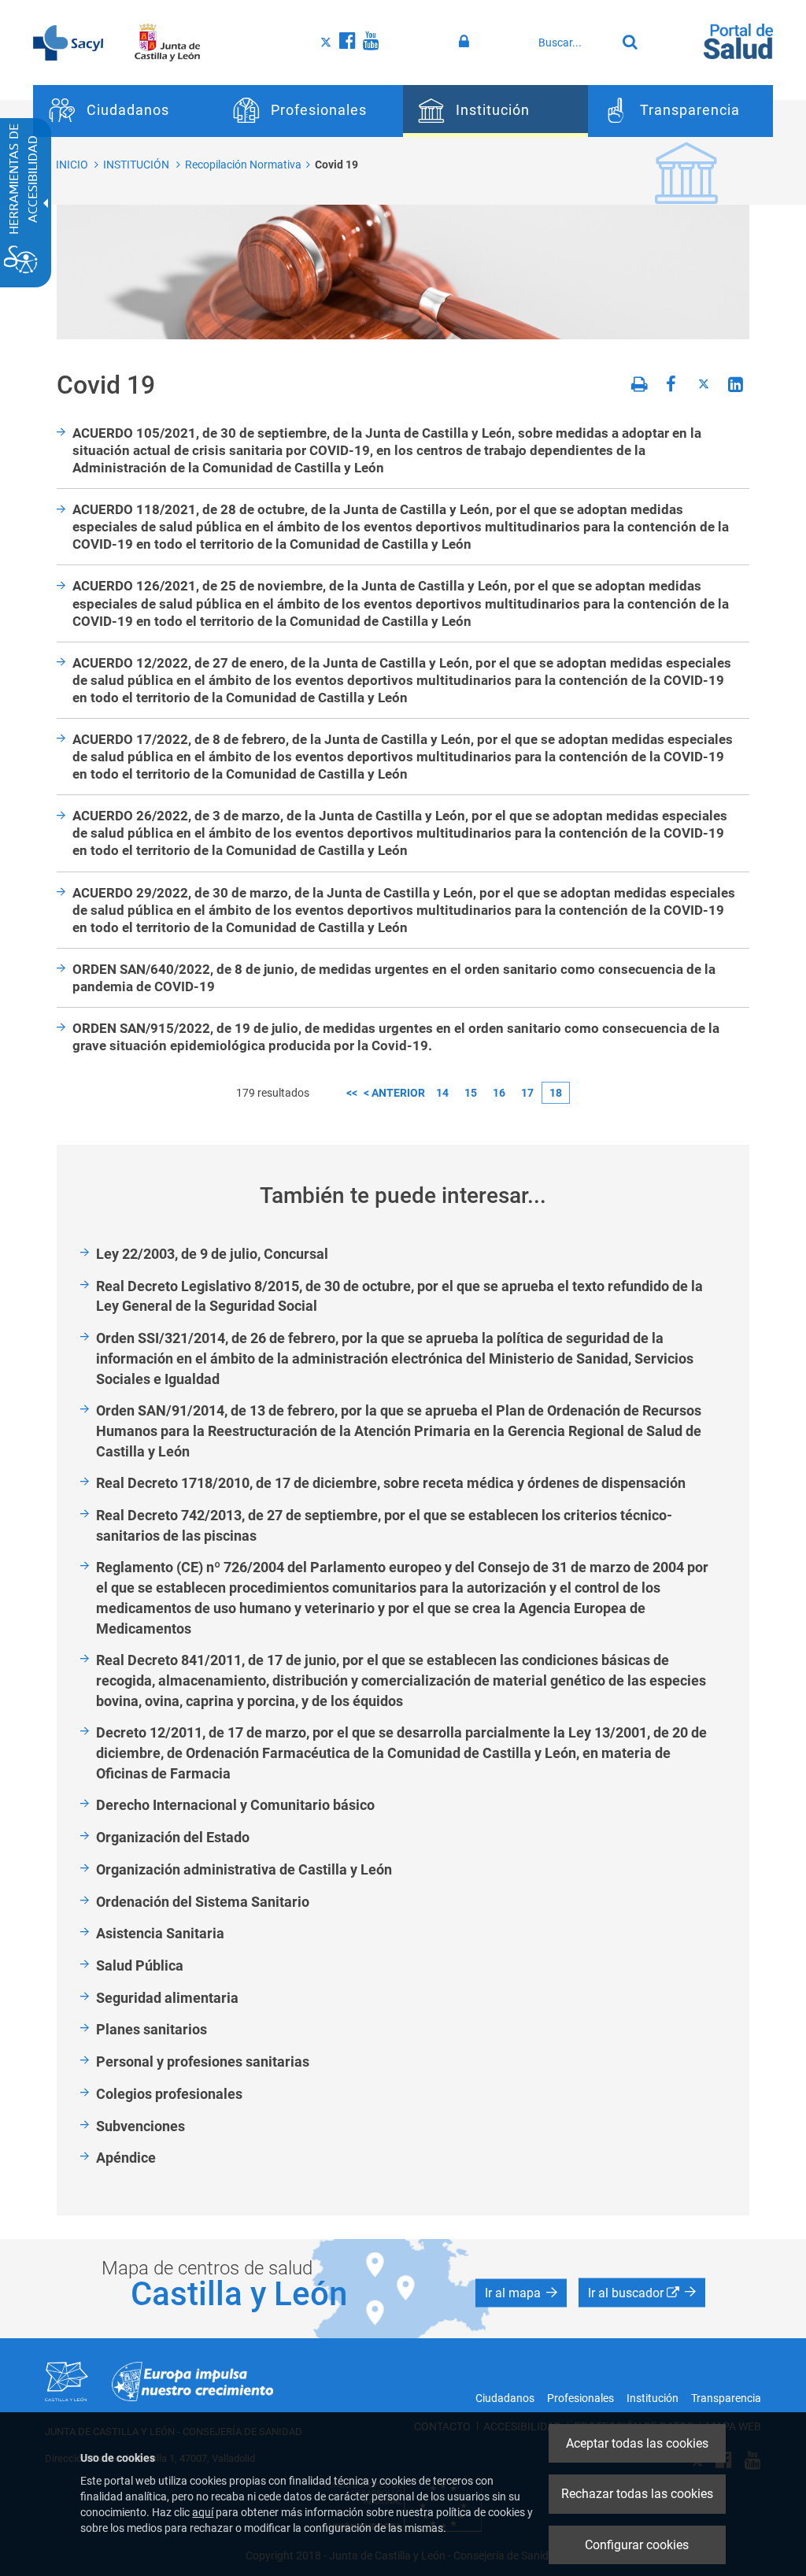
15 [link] (471, 1093)
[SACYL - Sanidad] (68, 42)
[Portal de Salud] (738, 40)
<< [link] (352, 1093)
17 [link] (527, 1093)
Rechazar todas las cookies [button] (637, 2494)
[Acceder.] (466, 42)
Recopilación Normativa (243, 165)
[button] (521, 2293)
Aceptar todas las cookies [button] (637, 2443)
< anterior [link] (394, 1093)
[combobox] (573, 43)
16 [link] (499, 1093)
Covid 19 (336, 165)
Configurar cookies (637, 2545)
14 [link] (442, 1093)
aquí (203, 2512)
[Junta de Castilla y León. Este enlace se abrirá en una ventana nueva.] (167, 42)
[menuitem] (126, 111)
